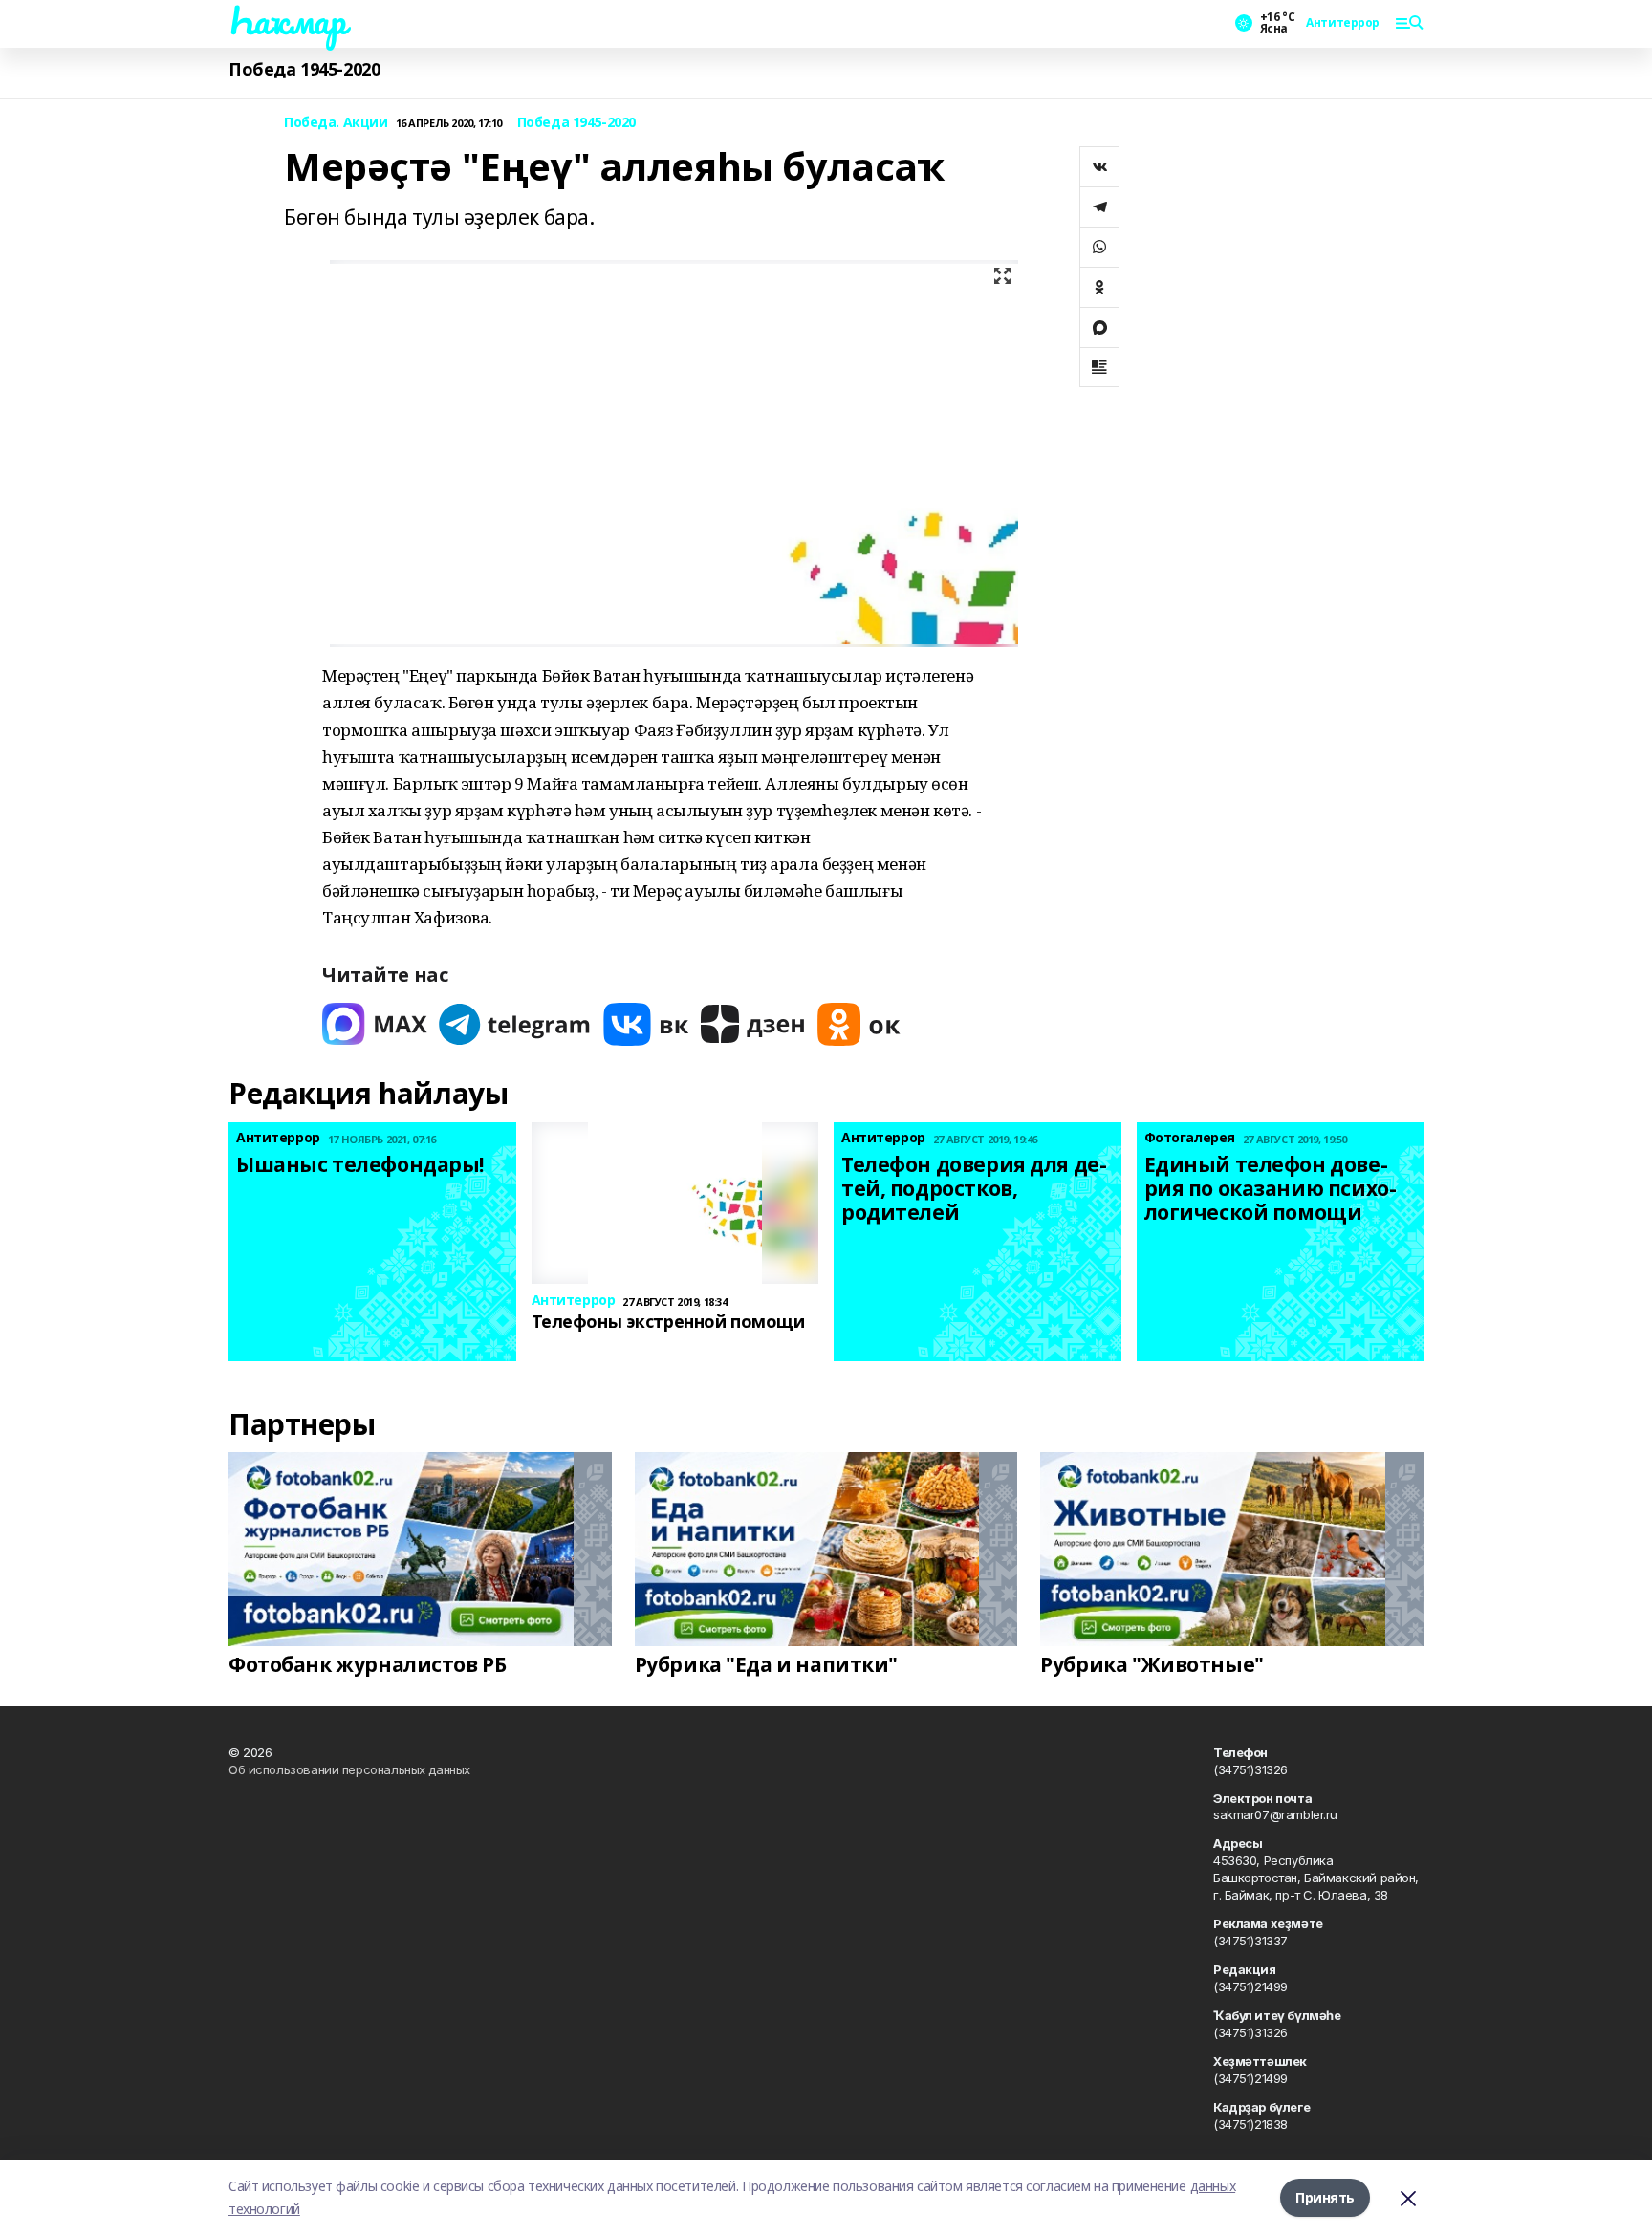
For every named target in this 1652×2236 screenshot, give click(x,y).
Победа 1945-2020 (304, 69)
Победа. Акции (336, 123)
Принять (1325, 2197)
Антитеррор (1343, 23)
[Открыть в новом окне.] (375, 1024)
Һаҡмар (287, 20)
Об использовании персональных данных (349, 1769)
